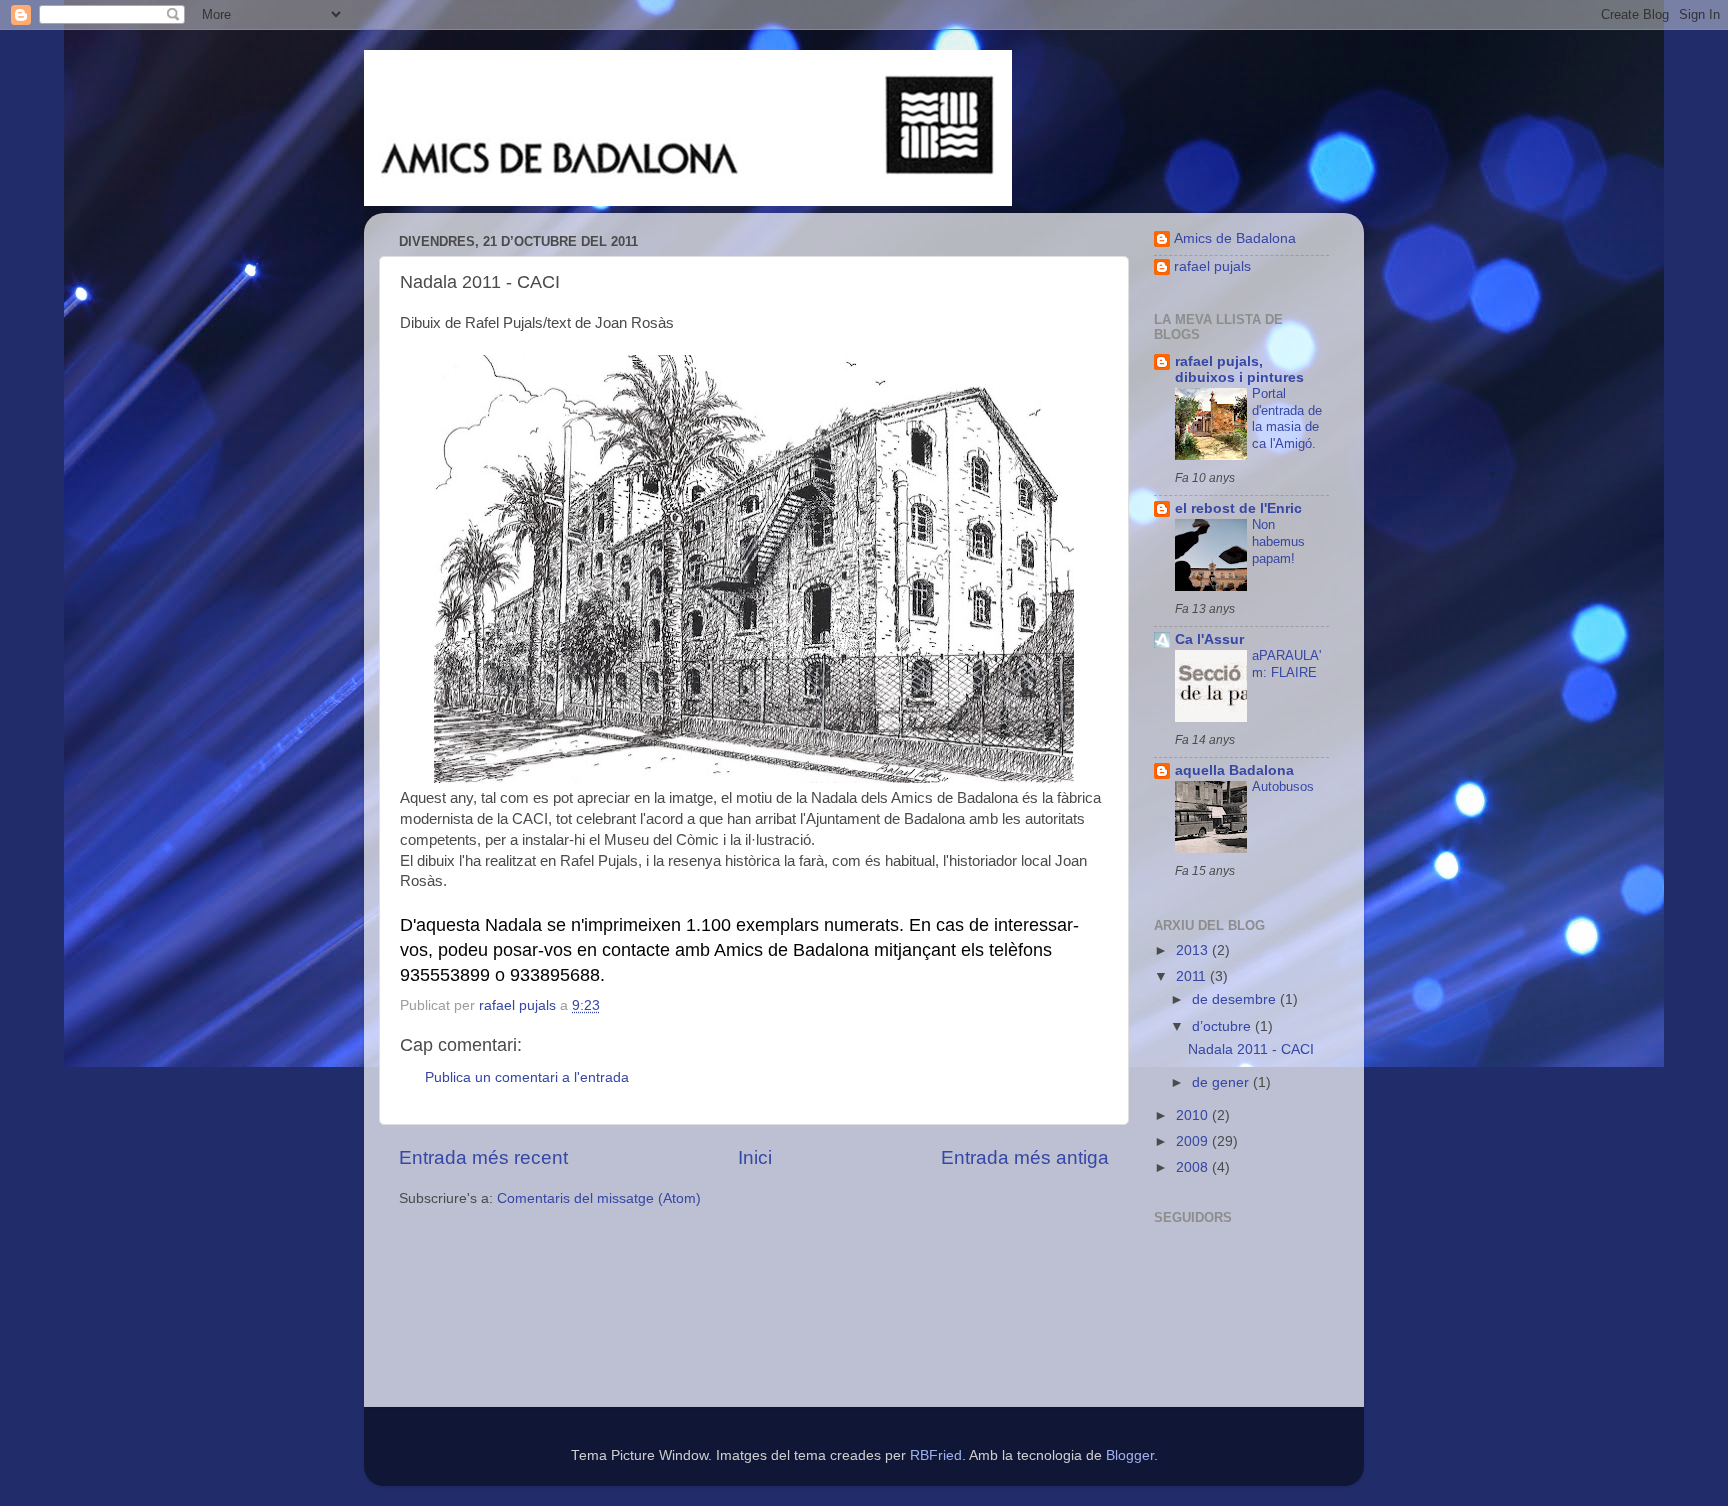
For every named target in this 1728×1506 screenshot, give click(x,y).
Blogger (1130, 1455)
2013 (1194, 950)
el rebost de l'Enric (1238, 508)
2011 (1193, 976)
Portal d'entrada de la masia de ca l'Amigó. (1287, 418)
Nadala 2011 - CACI (1251, 1049)
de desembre (1236, 999)
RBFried (936, 1455)
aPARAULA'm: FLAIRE (1286, 664)
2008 (1194, 1167)
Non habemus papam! (1278, 541)
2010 (1194, 1115)
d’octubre (1223, 1026)
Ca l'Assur (1209, 639)
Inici (755, 1157)
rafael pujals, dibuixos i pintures (1239, 369)
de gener (1222, 1082)
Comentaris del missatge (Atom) (599, 1198)
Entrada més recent (483, 1157)
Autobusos (1283, 786)
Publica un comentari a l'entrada (527, 1077)
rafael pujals (1212, 266)
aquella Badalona (1234, 770)
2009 (1194, 1141)
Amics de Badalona (1235, 238)
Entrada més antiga (1025, 1157)
